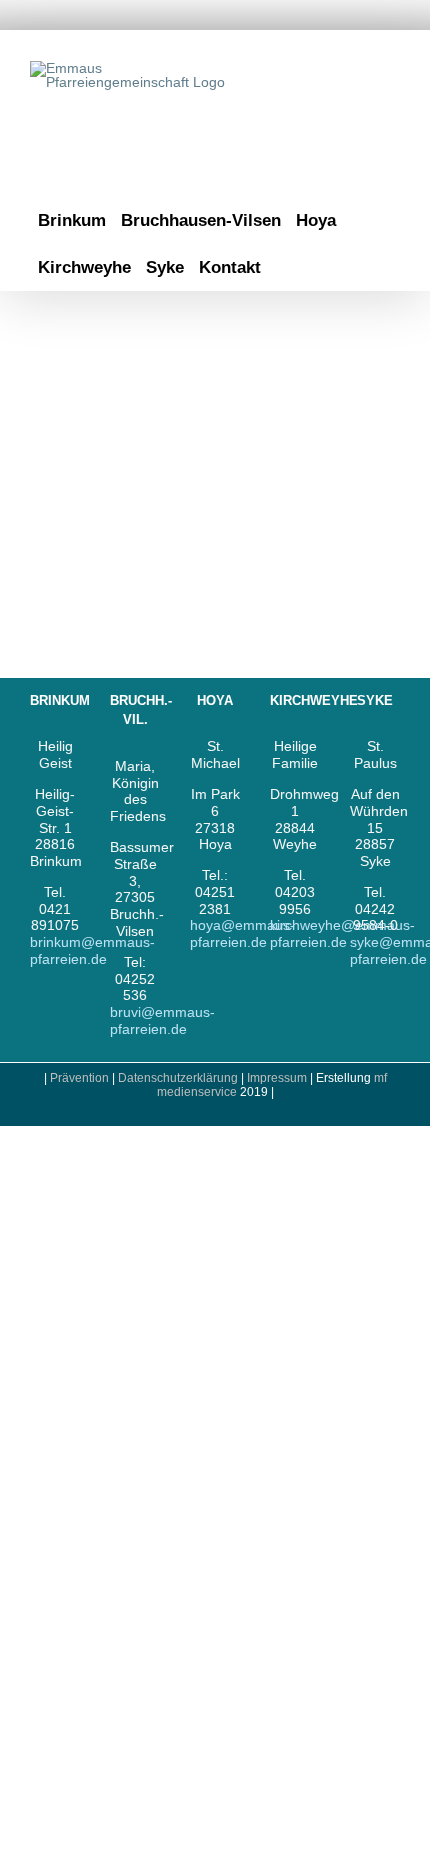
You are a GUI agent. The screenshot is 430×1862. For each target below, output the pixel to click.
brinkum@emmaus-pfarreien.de (92, 950)
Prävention (79, 1078)
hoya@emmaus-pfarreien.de (242, 933)
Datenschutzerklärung (178, 1078)
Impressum (278, 1078)
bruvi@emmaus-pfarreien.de (162, 1020)
